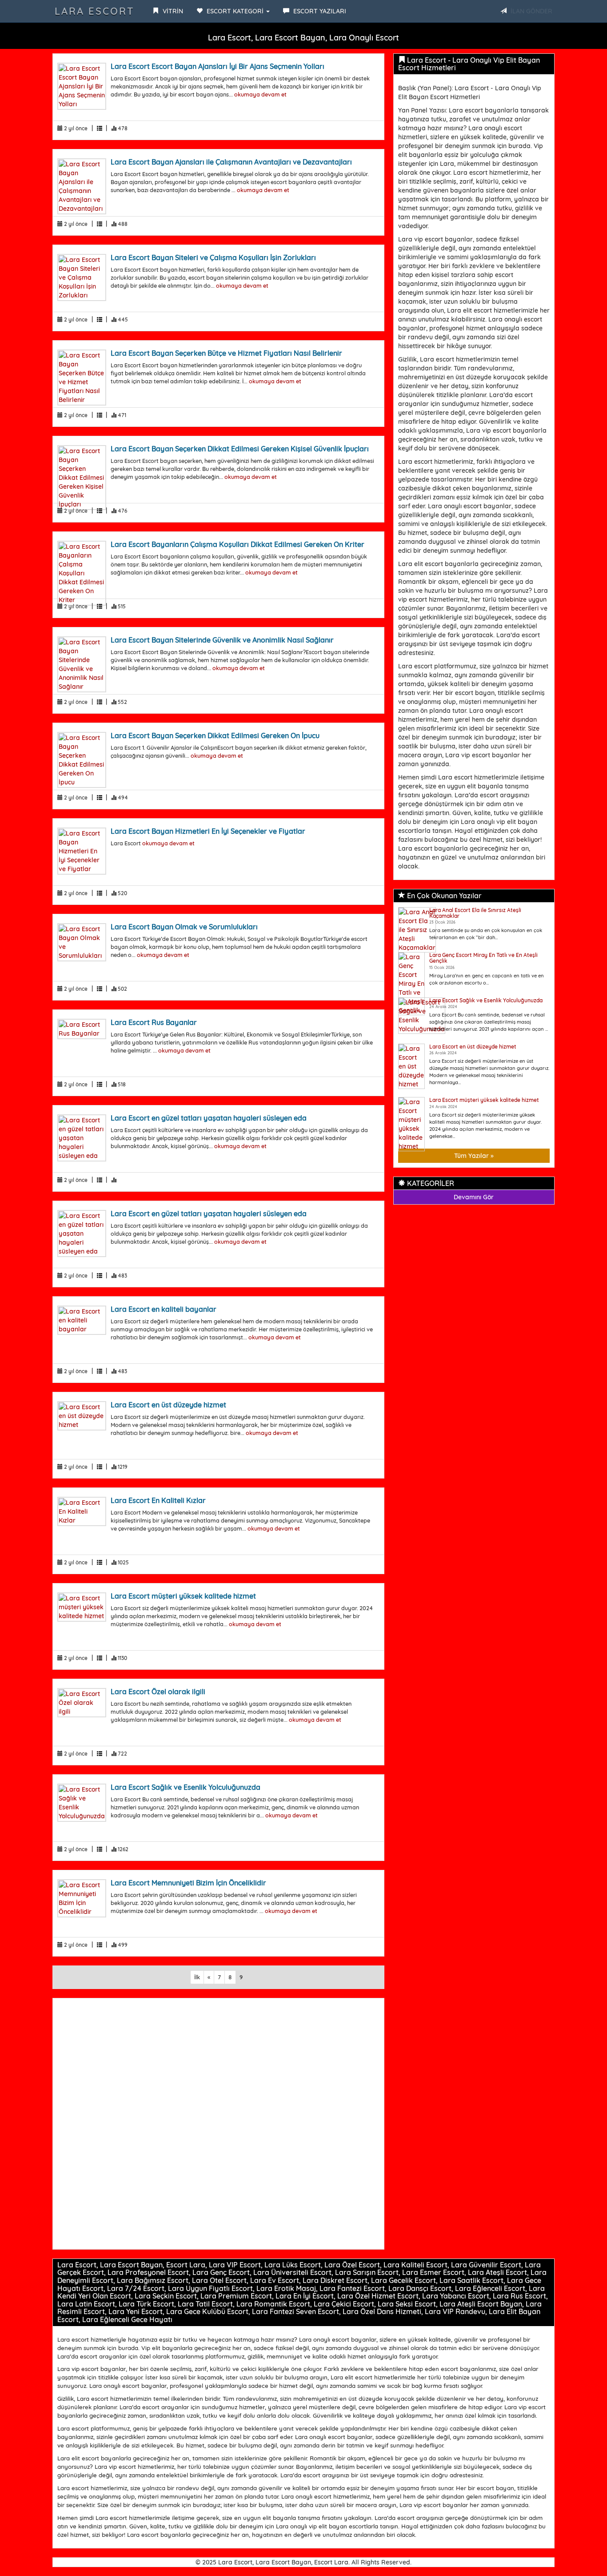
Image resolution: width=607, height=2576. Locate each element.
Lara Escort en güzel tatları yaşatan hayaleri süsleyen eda (209, 1118)
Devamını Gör (474, 1197)
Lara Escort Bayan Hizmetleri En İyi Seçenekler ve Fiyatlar (208, 831)
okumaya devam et (260, 94)
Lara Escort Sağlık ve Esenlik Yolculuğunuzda (186, 1787)
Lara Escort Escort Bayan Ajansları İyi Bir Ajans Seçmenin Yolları (218, 66)
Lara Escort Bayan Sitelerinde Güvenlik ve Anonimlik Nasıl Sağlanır (222, 640)
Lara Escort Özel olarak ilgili (158, 1692)
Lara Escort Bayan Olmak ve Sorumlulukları (184, 927)
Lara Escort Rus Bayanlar (154, 1022)
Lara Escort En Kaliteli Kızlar (158, 1500)
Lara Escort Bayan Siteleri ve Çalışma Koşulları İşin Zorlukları (213, 257)
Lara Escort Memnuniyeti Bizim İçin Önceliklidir (188, 1883)
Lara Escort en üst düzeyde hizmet (168, 1405)
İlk (197, 1977)
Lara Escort (95, 11)
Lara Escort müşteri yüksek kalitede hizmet (183, 1596)
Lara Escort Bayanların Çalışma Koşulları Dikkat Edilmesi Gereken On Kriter (238, 544)
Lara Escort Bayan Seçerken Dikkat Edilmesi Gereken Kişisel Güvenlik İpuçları (240, 449)
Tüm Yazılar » (474, 1156)
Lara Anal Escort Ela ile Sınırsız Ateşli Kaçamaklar (475, 913)
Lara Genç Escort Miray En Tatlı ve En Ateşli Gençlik (483, 958)
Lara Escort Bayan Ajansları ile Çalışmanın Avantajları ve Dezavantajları (231, 162)
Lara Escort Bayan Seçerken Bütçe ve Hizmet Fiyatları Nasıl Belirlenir (226, 353)
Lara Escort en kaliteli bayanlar (164, 1309)
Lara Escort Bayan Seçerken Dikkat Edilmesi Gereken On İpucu (215, 735)
